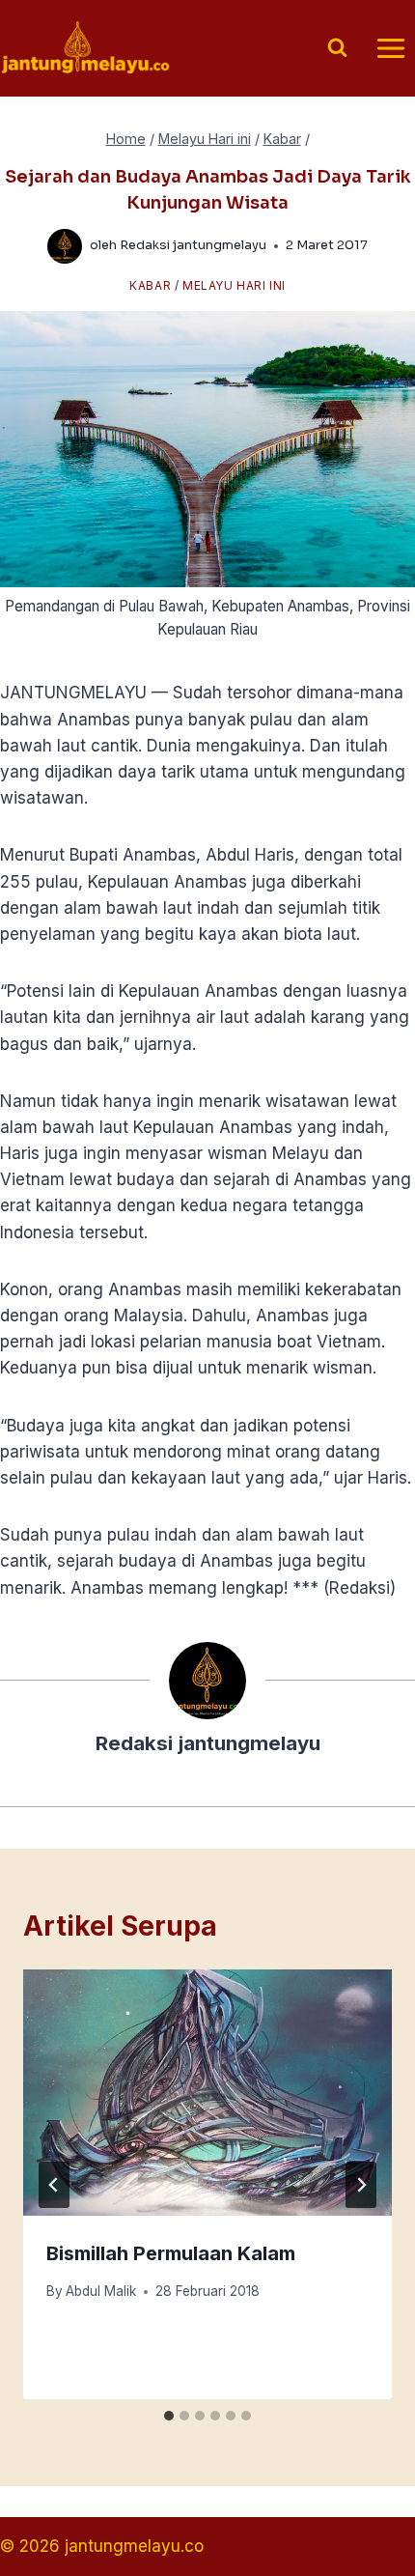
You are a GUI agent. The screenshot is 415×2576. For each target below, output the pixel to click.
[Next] (361, 2185)
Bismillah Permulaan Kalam (171, 2253)
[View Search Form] (337, 49)
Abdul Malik (101, 2291)
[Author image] (65, 246)
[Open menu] (390, 48)
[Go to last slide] (54, 2185)
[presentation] (207, 2093)
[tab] (169, 2416)
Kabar (150, 285)
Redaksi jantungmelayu (193, 245)
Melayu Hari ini (234, 285)
